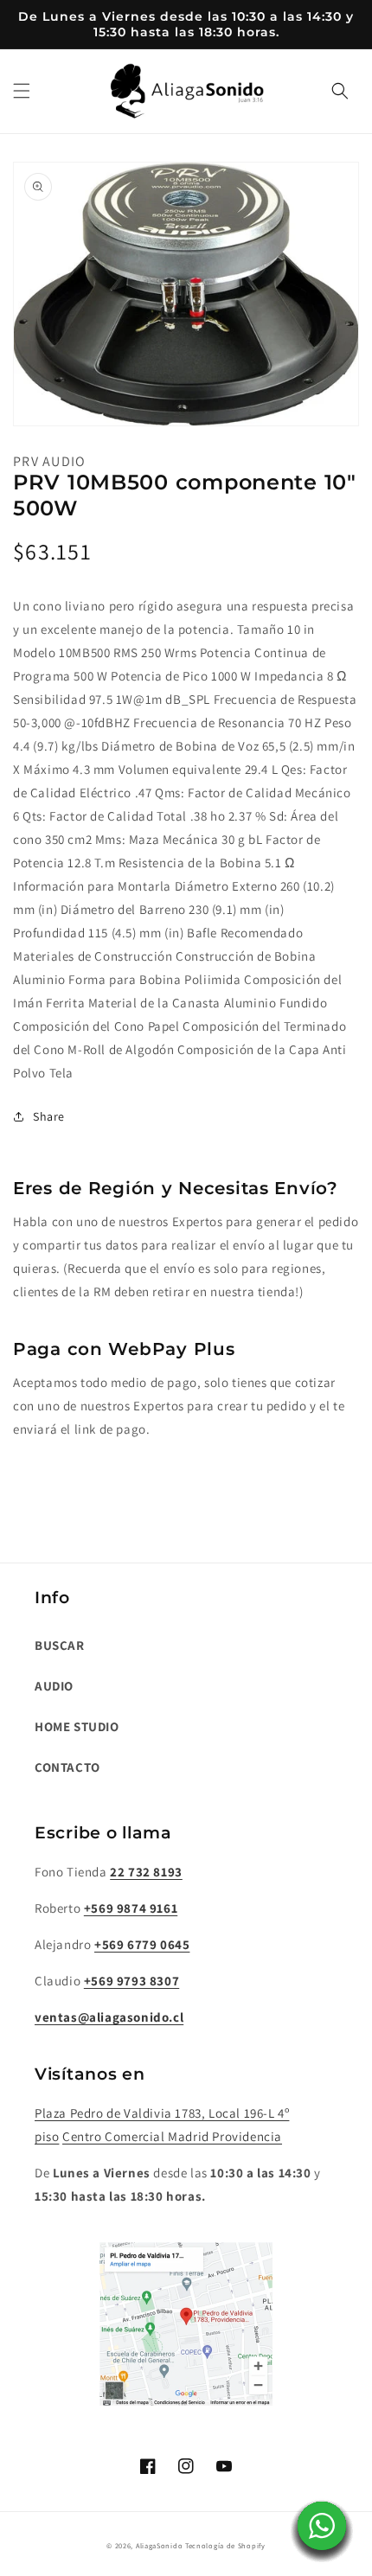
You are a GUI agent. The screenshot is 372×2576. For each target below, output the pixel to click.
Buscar (60, 1645)
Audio (54, 1686)
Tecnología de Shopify (225, 2545)
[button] (22, 91)
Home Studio (77, 1726)
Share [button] (49, 1116)
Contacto (67, 1767)
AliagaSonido (159, 2545)
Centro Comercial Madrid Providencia (172, 2136)
